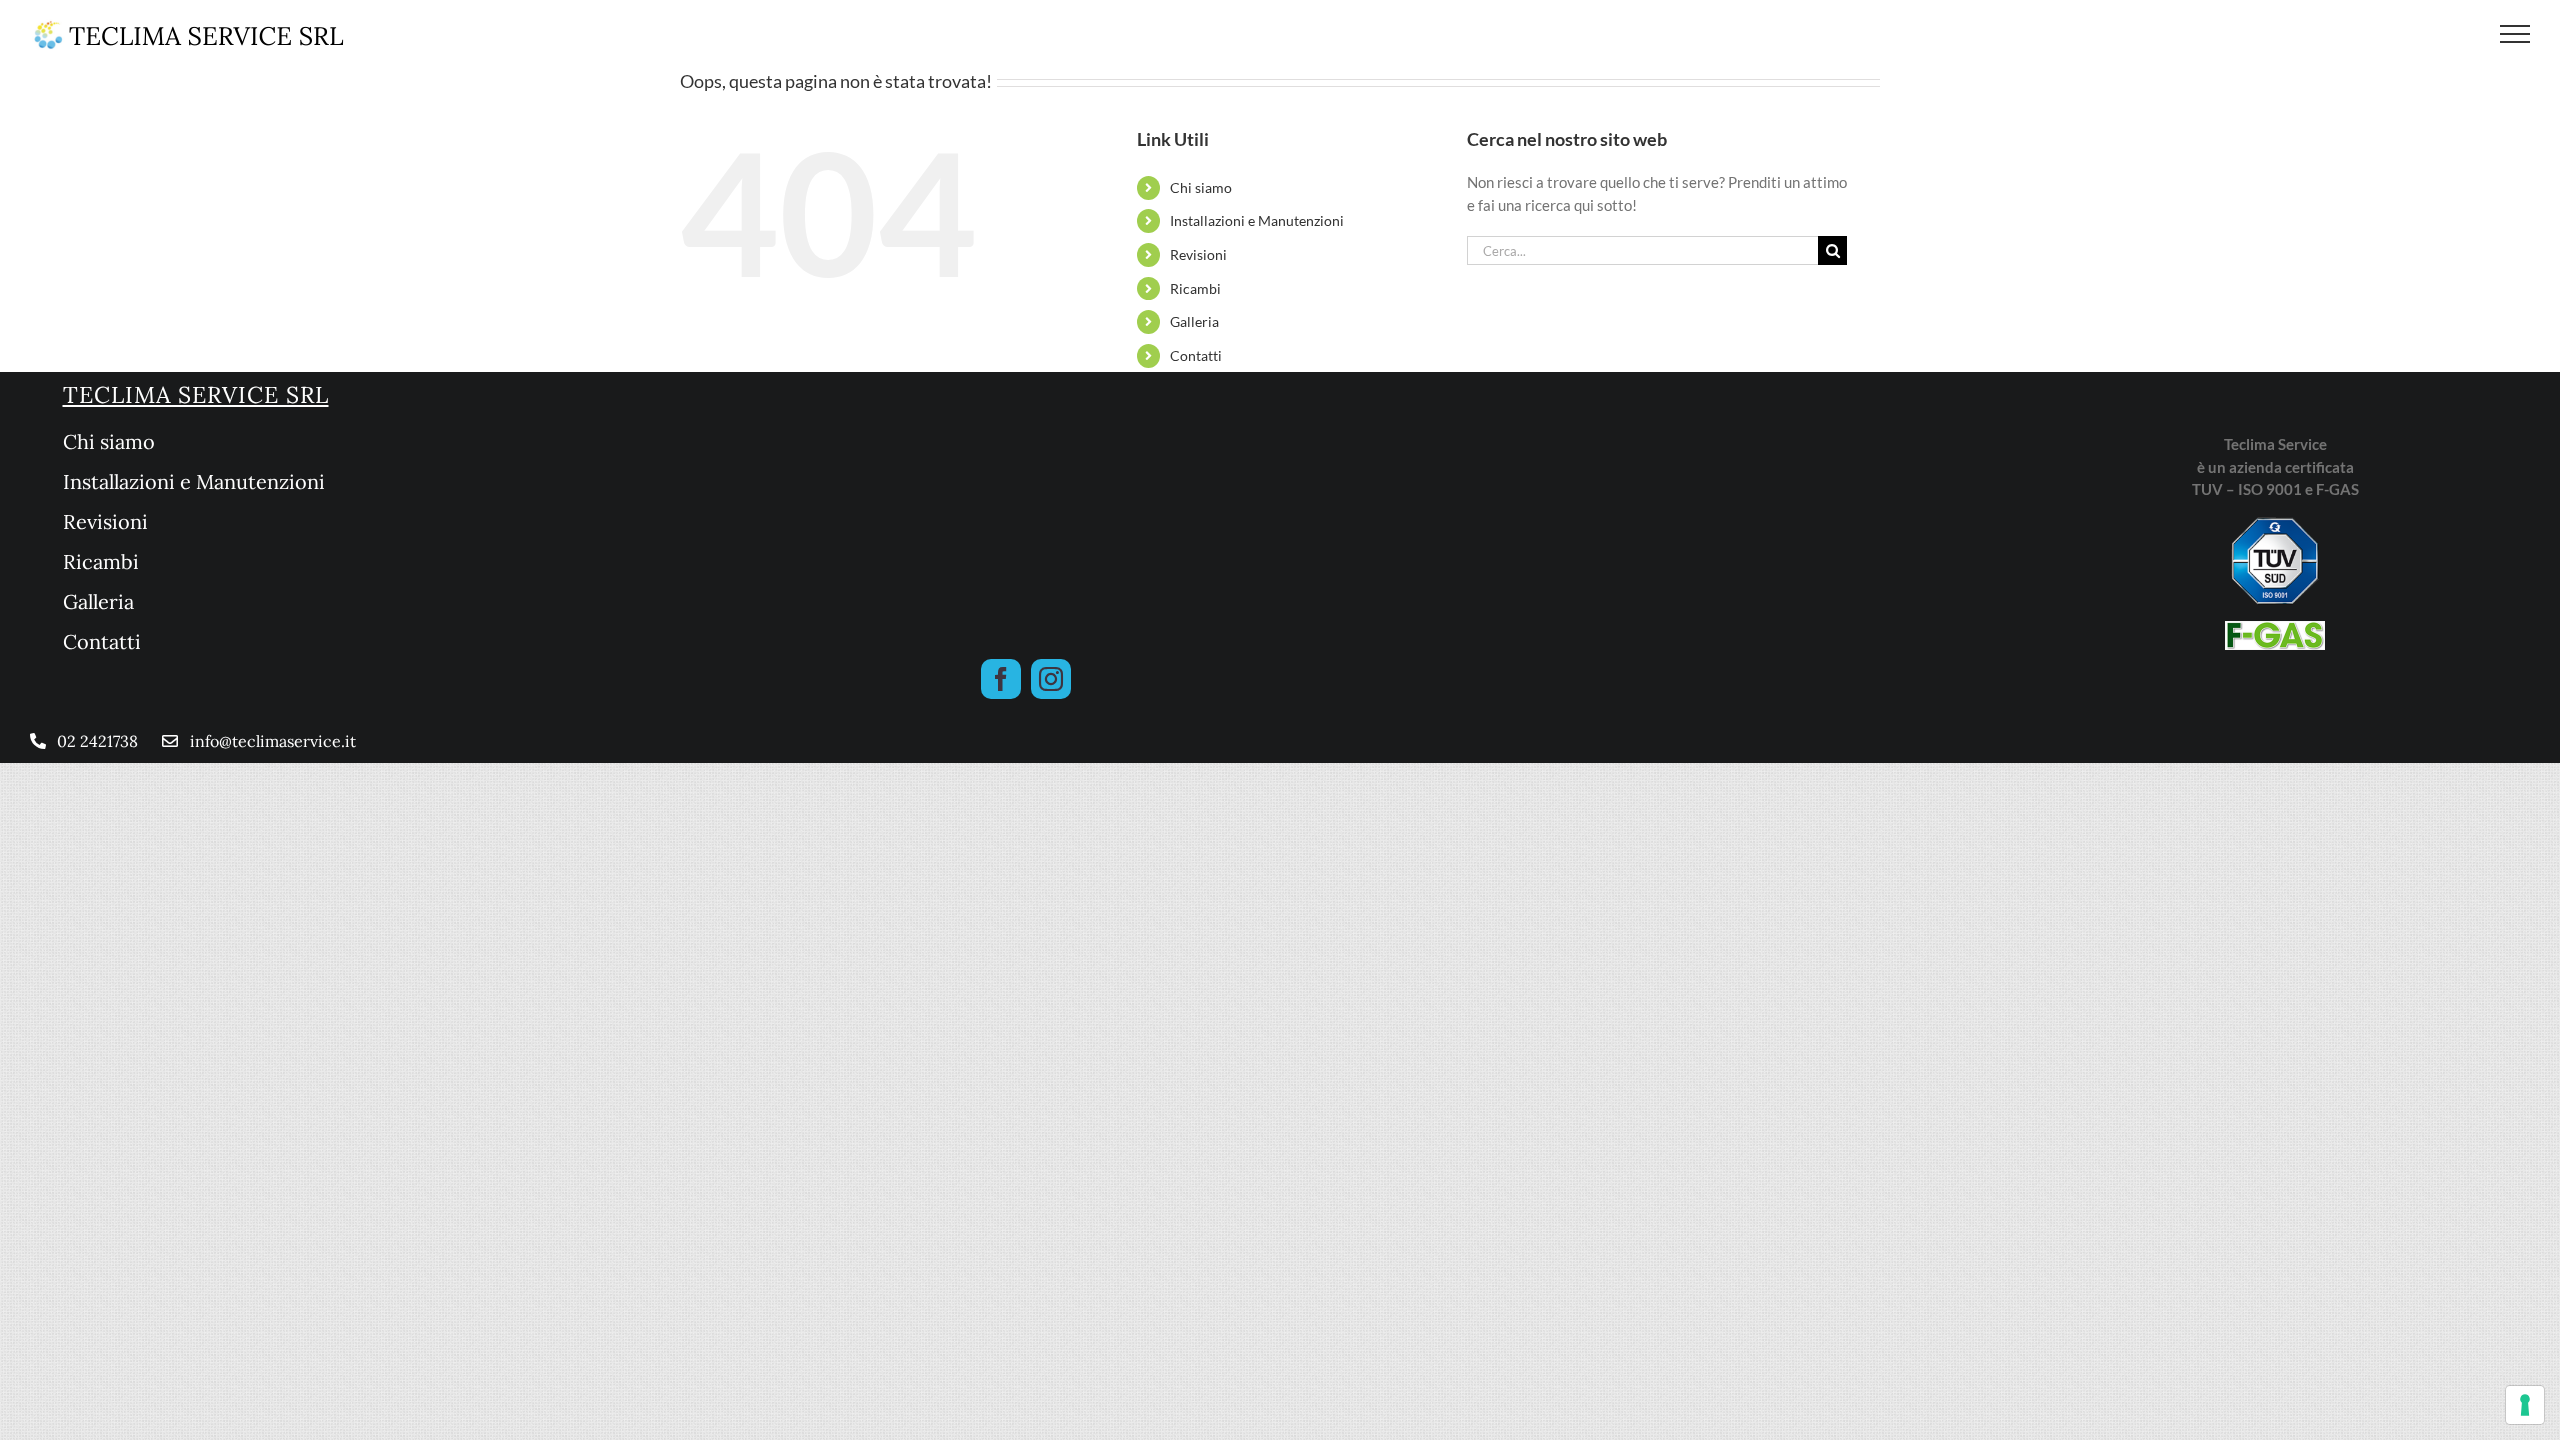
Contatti (1196, 355)
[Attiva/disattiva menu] (2515, 34)
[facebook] (1001, 679)
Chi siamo (1201, 187)
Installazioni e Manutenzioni (1257, 220)
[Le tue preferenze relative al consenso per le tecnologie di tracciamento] (2525, 1405)
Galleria (1194, 321)
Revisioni (1198, 254)
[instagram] (1051, 679)
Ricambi (1195, 288)
